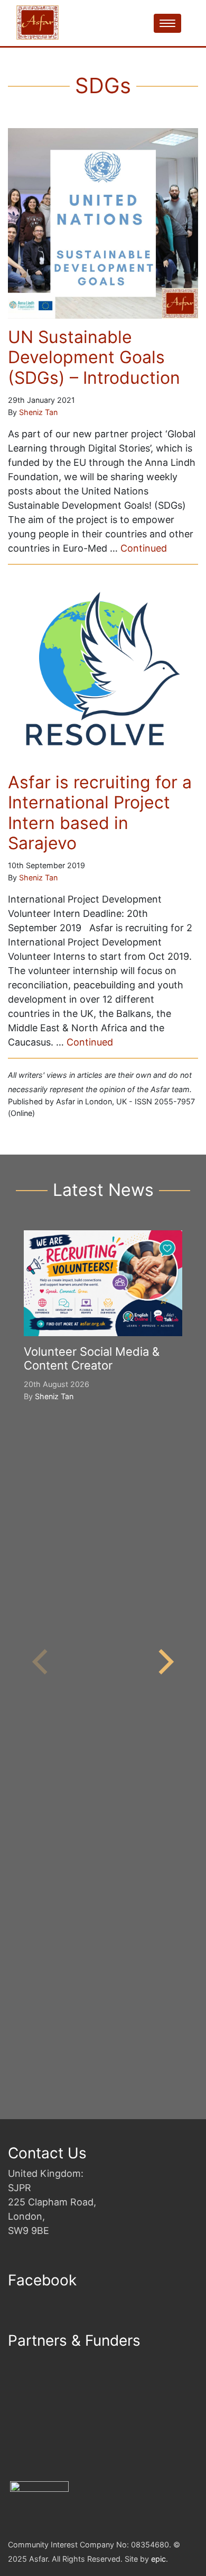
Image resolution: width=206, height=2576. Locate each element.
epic (158, 2559)
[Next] (164, 1662)
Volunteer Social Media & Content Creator (92, 1358)
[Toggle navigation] (167, 23)
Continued (144, 548)
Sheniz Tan (38, 412)
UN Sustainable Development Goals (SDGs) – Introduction (94, 357)
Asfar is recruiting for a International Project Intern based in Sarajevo (100, 813)
